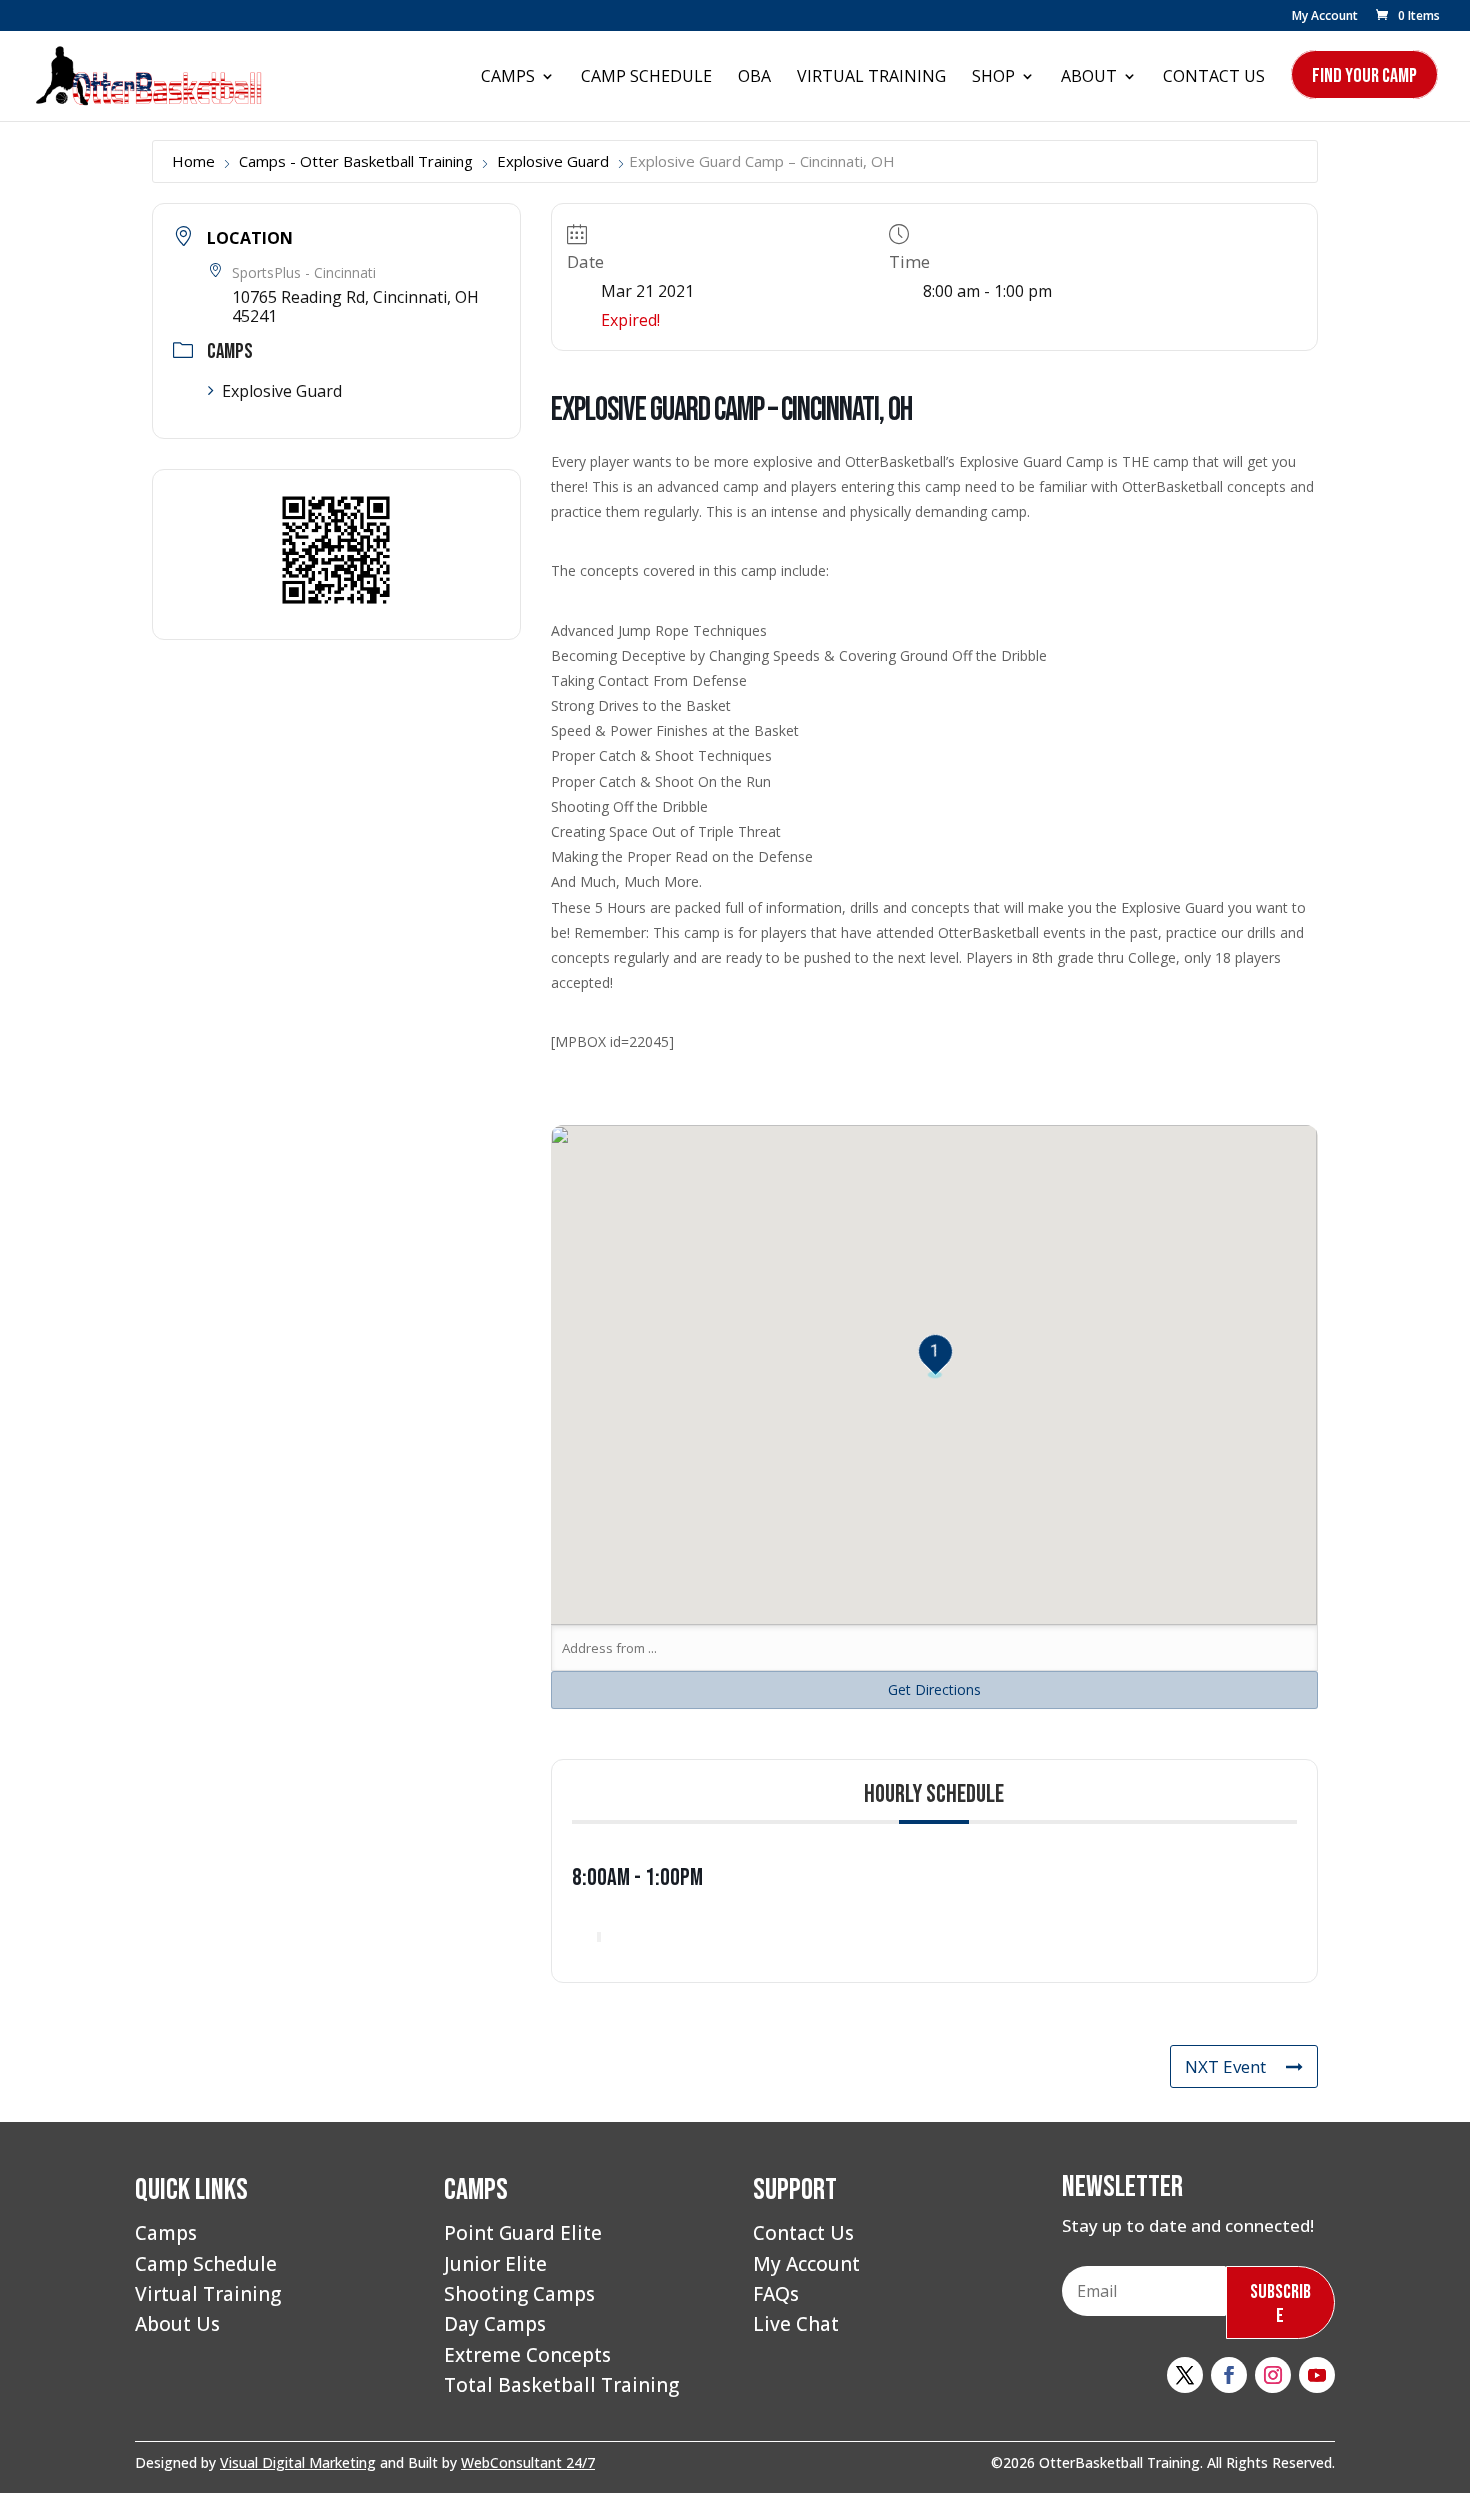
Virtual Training (871, 78)
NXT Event (1225, 2066)
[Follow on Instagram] (1273, 2375)
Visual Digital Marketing (298, 2462)
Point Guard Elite (523, 2233)
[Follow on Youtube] (1317, 2375)
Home (193, 161)
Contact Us (1214, 78)
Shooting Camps (519, 2294)
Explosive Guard (553, 161)
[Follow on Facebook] (1229, 2375)
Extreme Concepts (527, 2355)
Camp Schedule (646, 78)
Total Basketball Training (561, 2385)
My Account (1325, 17)
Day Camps (495, 2324)
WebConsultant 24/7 (528, 2462)
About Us (177, 2324)
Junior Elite (495, 2264)
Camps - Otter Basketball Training (356, 161)
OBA (754, 78)
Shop (993, 78)
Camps (508, 78)
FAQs (776, 2294)
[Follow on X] (1185, 2375)
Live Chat (796, 2324)
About (1089, 78)
